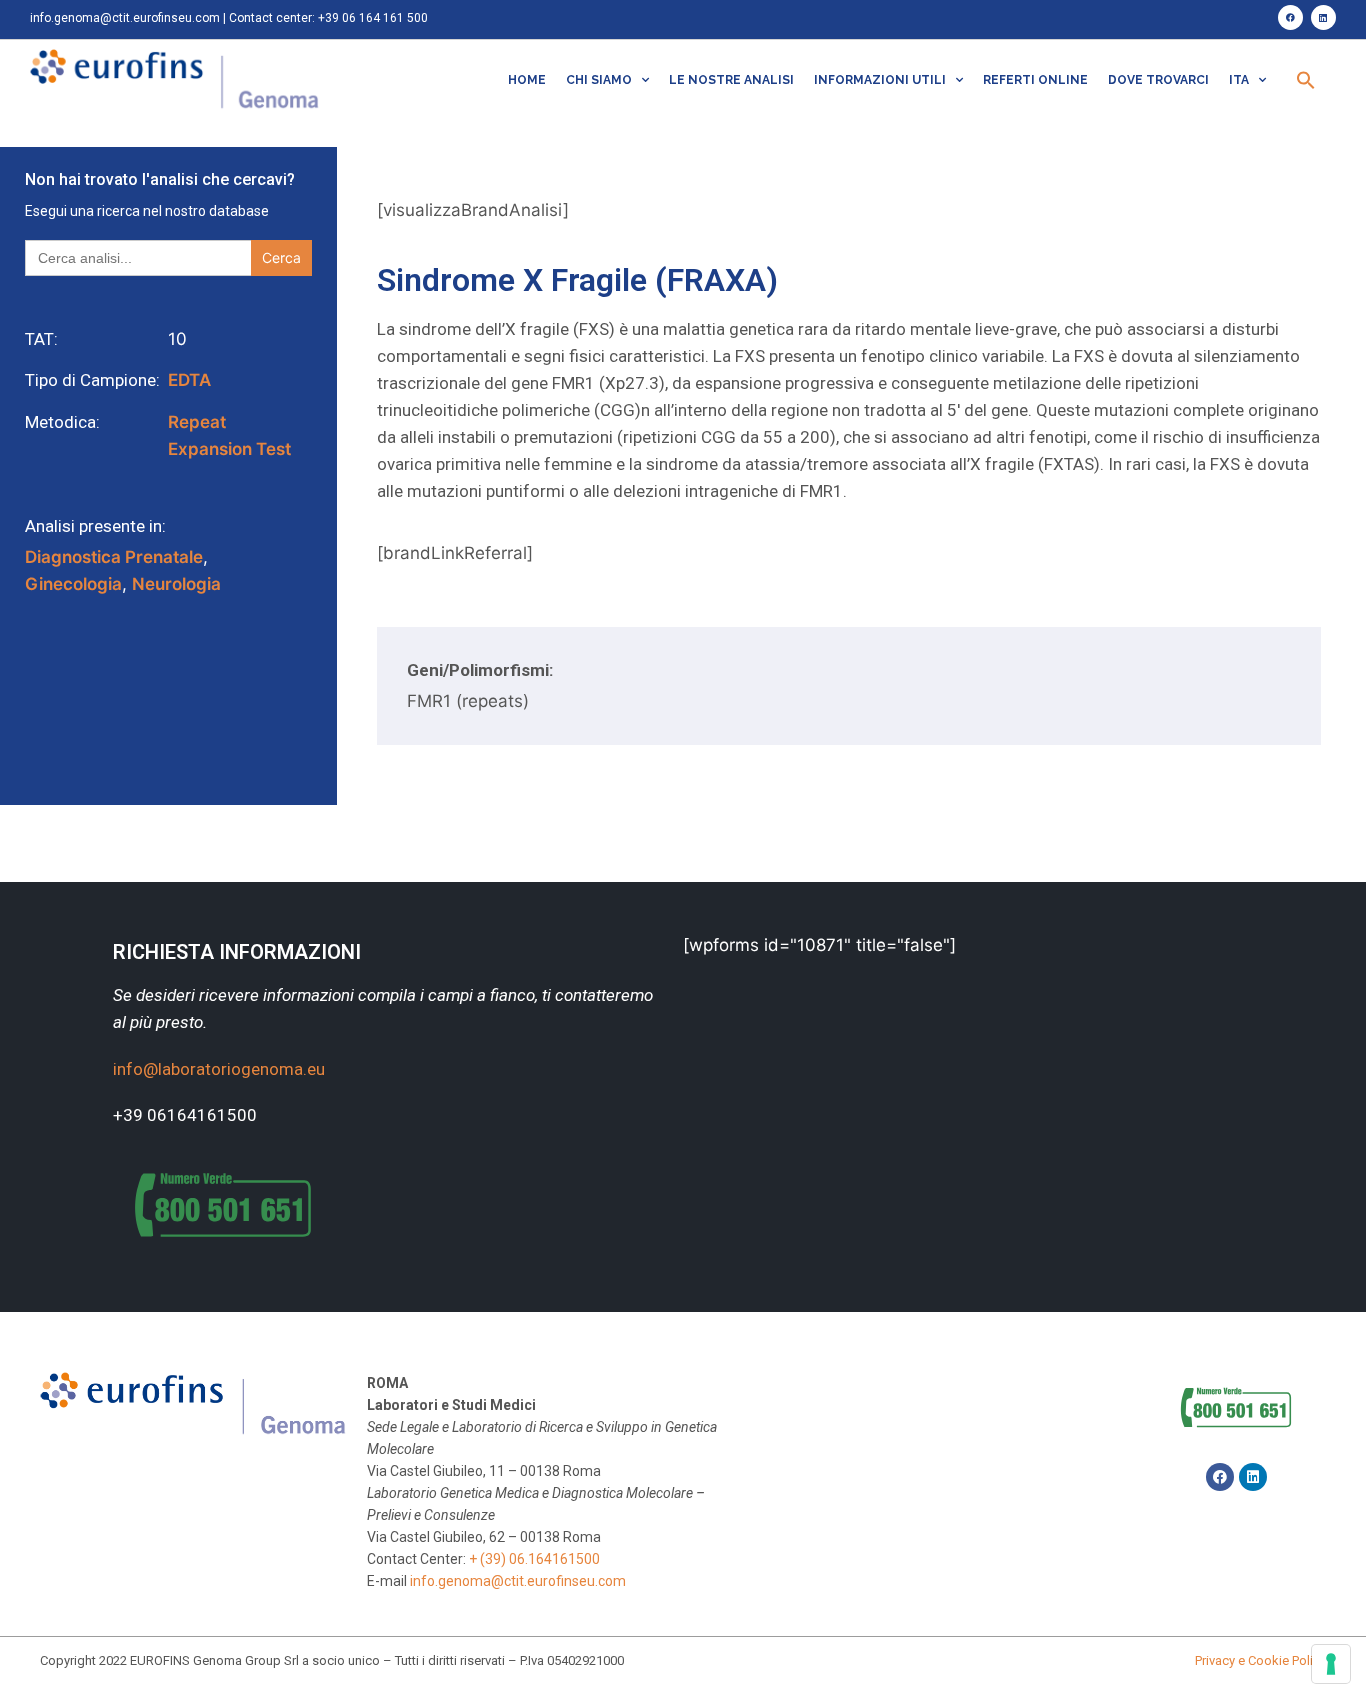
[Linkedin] (1323, 17)
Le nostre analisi (731, 80)
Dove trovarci (1158, 80)
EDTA (189, 380)
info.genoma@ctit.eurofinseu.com (125, 18)
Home (527, 80)
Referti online (1035, 80)
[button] (1306, 80)
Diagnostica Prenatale (114, 557)
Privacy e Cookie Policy (1260, 1660)
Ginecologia (73, 584)
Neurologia (176, 584)
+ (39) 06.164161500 (534, 1559)
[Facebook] (1290, 17)
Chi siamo (599, 80)
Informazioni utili (880, 80)
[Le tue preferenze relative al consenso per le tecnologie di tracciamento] (1331, 1664)
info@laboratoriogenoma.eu (219, 1069)
